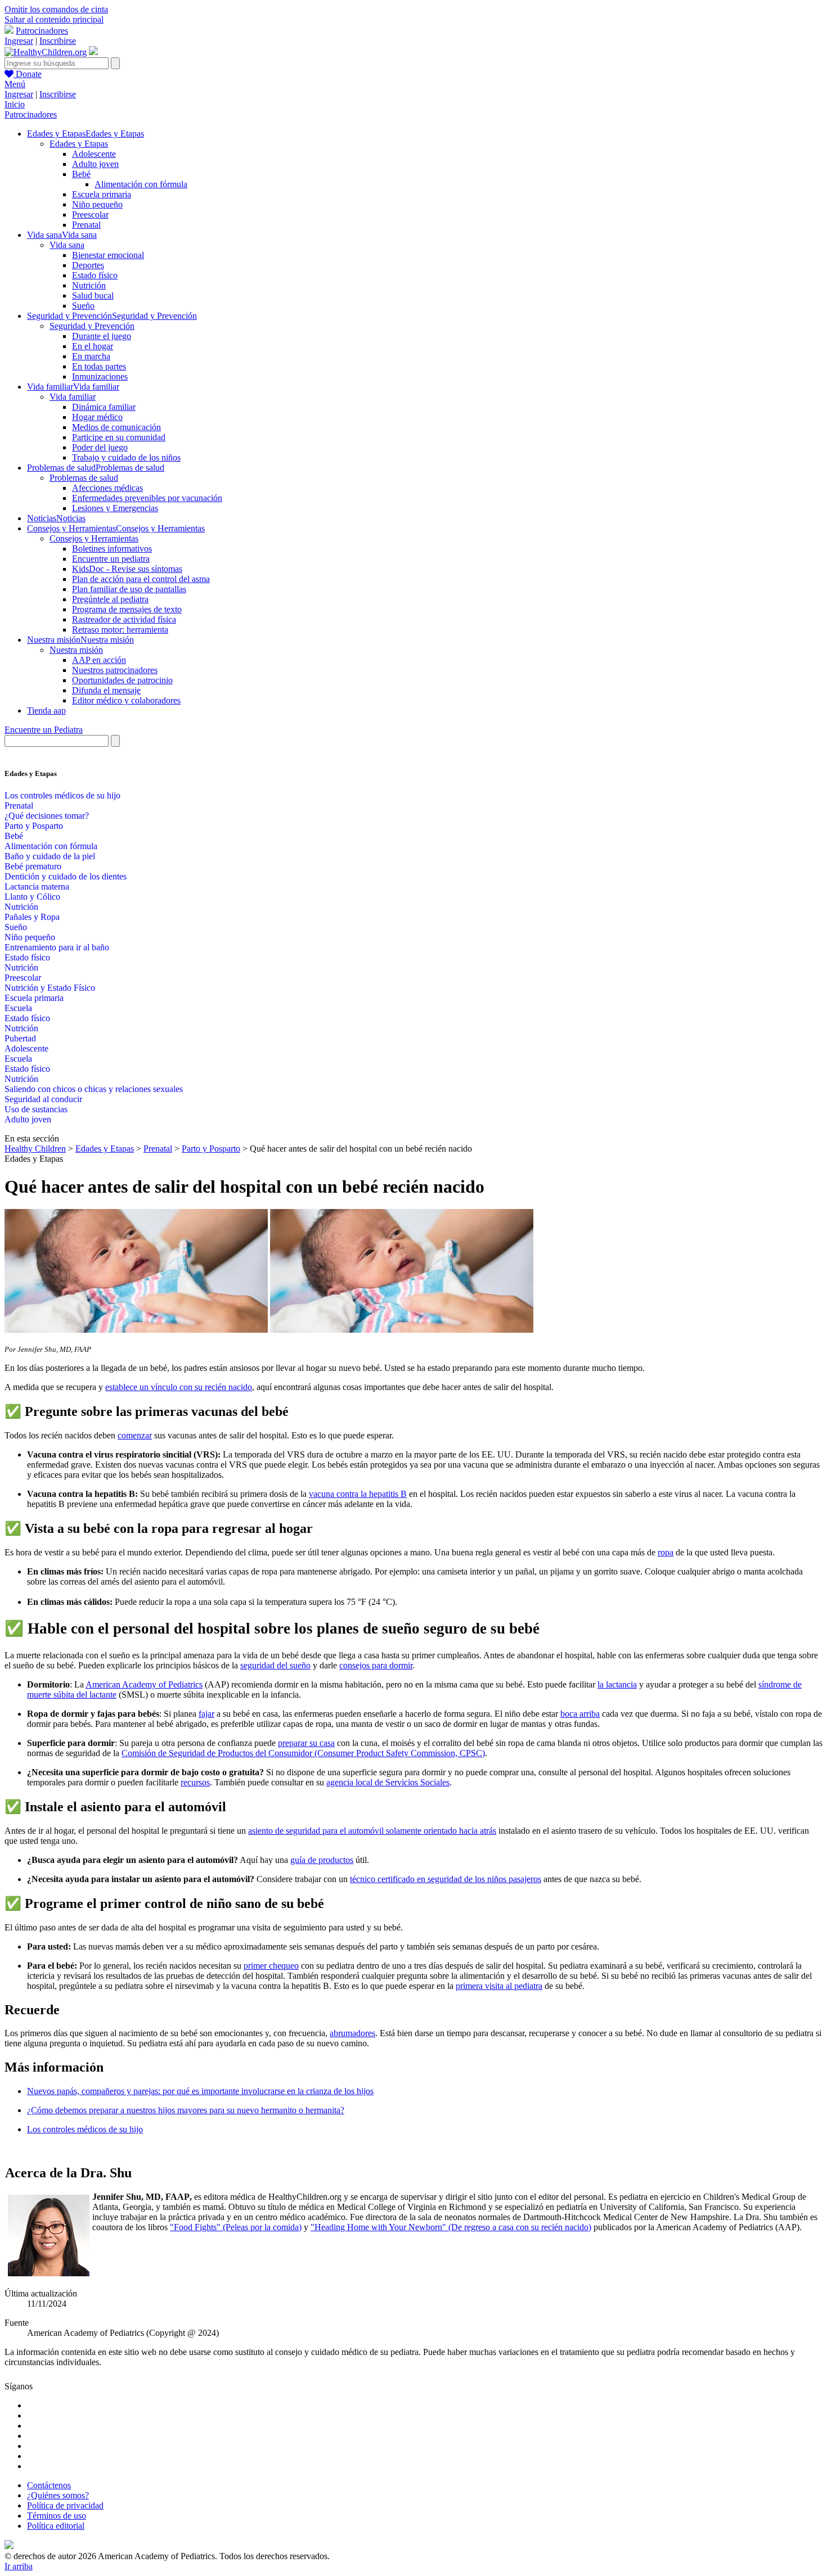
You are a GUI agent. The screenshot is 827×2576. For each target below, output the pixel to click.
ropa (666, 1552)
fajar (206, 1714)
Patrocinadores (42, 31)
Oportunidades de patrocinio (122, 680)
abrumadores (352, 2033)
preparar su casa (306, 1743)
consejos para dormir (376, 1665)
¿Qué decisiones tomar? (47, 816)
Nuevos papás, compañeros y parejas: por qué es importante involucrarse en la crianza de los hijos (200, 2091)
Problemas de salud (84, 478)
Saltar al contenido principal (54, 19)
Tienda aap (46, 710)
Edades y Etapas (79, 144)
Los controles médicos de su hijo (62, 795)
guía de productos (322, 1860)
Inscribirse (58, 41)
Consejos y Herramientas (94, 538)
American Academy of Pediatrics (144, 1684)
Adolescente (94, 154)
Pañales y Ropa (32, 917)
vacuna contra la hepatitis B (358, 1494)
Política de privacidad (65, 2505)
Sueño (83, 306)
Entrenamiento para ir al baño (57, 947)
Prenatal (86, 225)
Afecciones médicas (107, 488)
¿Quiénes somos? (58, 2495)
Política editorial (56, 2526)
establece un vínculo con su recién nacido (179, 1387)
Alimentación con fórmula (141, 184)
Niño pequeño (97, 204)
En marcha (91, 356)
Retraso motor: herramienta (120, 630)
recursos (195, 1782)
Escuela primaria (102, 194)
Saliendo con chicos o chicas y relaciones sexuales (94, 1089)
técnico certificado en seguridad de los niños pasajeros (446, 1879)
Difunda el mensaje (106, 690)
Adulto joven (95, 164)
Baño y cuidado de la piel (50, 856)
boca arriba (580, 1714)
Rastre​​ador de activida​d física (124, 619)
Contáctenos (49, 2485)
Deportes (88, 265)
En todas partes (99, 366)
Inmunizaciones (100, 376)
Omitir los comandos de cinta (56, 9)
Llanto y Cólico (32, 897)
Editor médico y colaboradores (126, 700)
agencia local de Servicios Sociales (388, 1782)
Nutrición (89, 285)
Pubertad (20, 1038)
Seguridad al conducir (43, 1099)
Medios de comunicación (116, 427)
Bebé (81, 174)
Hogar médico (97, 417)
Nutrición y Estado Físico (50, 988)
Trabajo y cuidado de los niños (126, 457)
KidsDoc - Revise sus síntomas (127, 569)
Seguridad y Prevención (92, 326)
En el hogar (93, 346)
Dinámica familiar (104, 407)
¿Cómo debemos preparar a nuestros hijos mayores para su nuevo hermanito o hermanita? (186, 2110)
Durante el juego (102, 336)
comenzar (135, 1435)
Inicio (15, 104)
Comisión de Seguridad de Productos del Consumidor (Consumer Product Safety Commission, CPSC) (303, 1753)
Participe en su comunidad (119, 437)
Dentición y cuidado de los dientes (66, 876)
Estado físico (95, 275)
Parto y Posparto (34, 826)
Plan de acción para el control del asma (141, 579)
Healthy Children (35, 1149)
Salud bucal (93, 296)
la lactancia (617, 1684)
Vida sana (67, 245)
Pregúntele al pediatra (110, 599)
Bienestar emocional (108, 255)
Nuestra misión (76, 650)
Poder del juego (100, 447)
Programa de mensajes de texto (127, 609)
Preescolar (90, 215)
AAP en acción (99, 660)
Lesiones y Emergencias (115, 508)
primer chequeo (271, 1966)
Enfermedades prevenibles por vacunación (147, 498)
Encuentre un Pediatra (44, 730)
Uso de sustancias (36, 1109)
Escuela (18, 1008)
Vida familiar (73, 397)
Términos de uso (57, 2516)
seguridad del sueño (275, 1665)
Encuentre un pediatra (111, 559)
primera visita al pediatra (499, 1986)
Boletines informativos (112, 549)
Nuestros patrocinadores (115, 670)
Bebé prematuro (33, 866)
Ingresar (19, 41)
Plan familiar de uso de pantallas (129, 589)
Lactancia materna (37, 887)
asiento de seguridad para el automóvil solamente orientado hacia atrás (372, 1831)
